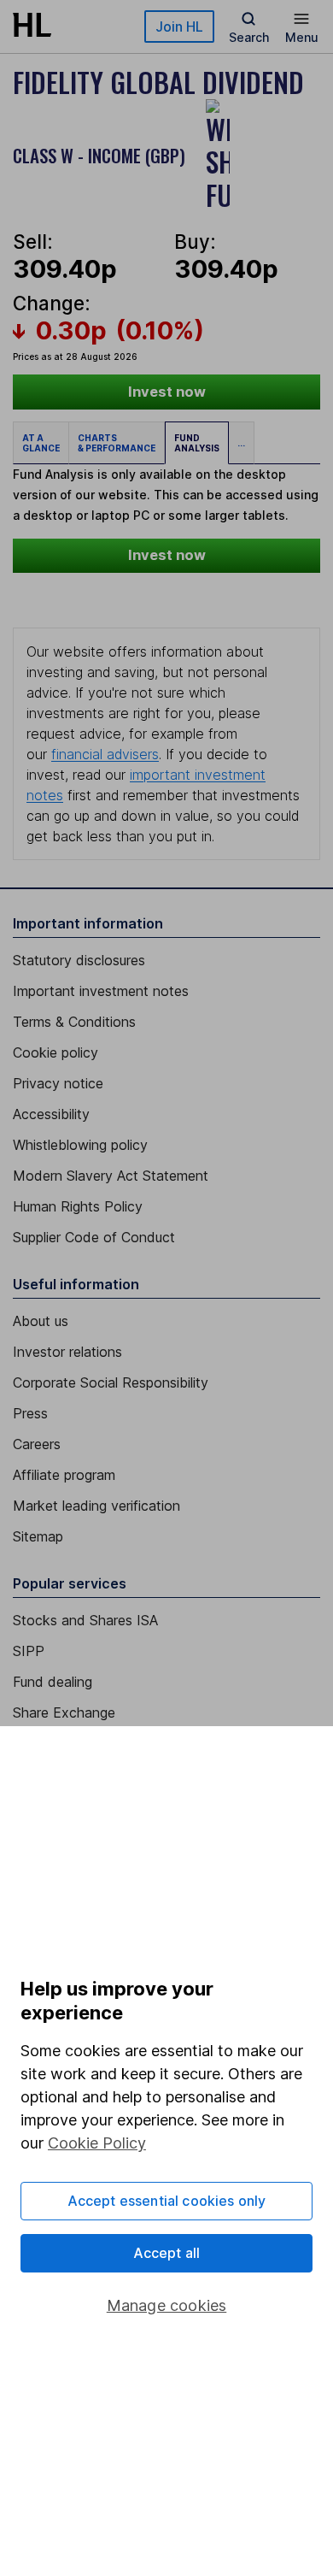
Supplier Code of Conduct (94, 1237)
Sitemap (38, 1536)
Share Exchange (64, 1712)
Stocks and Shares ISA (85, 1620)
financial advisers (105, 754)
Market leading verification (96, 1506)
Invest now (167, 392)
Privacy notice (58, 1083)
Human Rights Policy (78, 1206)
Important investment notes (101, 991)
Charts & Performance (117, 443)
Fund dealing (53, 1682)
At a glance (41, 443)
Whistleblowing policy (80, 1145)
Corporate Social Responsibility (111, 1382)
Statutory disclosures (79, 960)
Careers (37, 1444)
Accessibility (51, 1114)
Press (30, 1413)
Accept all (167, 2253)
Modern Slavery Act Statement (111, 1176)
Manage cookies (167, 2305)
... (241, 443)
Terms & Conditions (74, 1022)
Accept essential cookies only (167, 2201)
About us (41, 1321)
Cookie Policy (97, 2143)
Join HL (179, 27)
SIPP (29, 1651)
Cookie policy (55, 1052)
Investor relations (67, 1352)
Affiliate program (64, 1475)
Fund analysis (197, 443)
